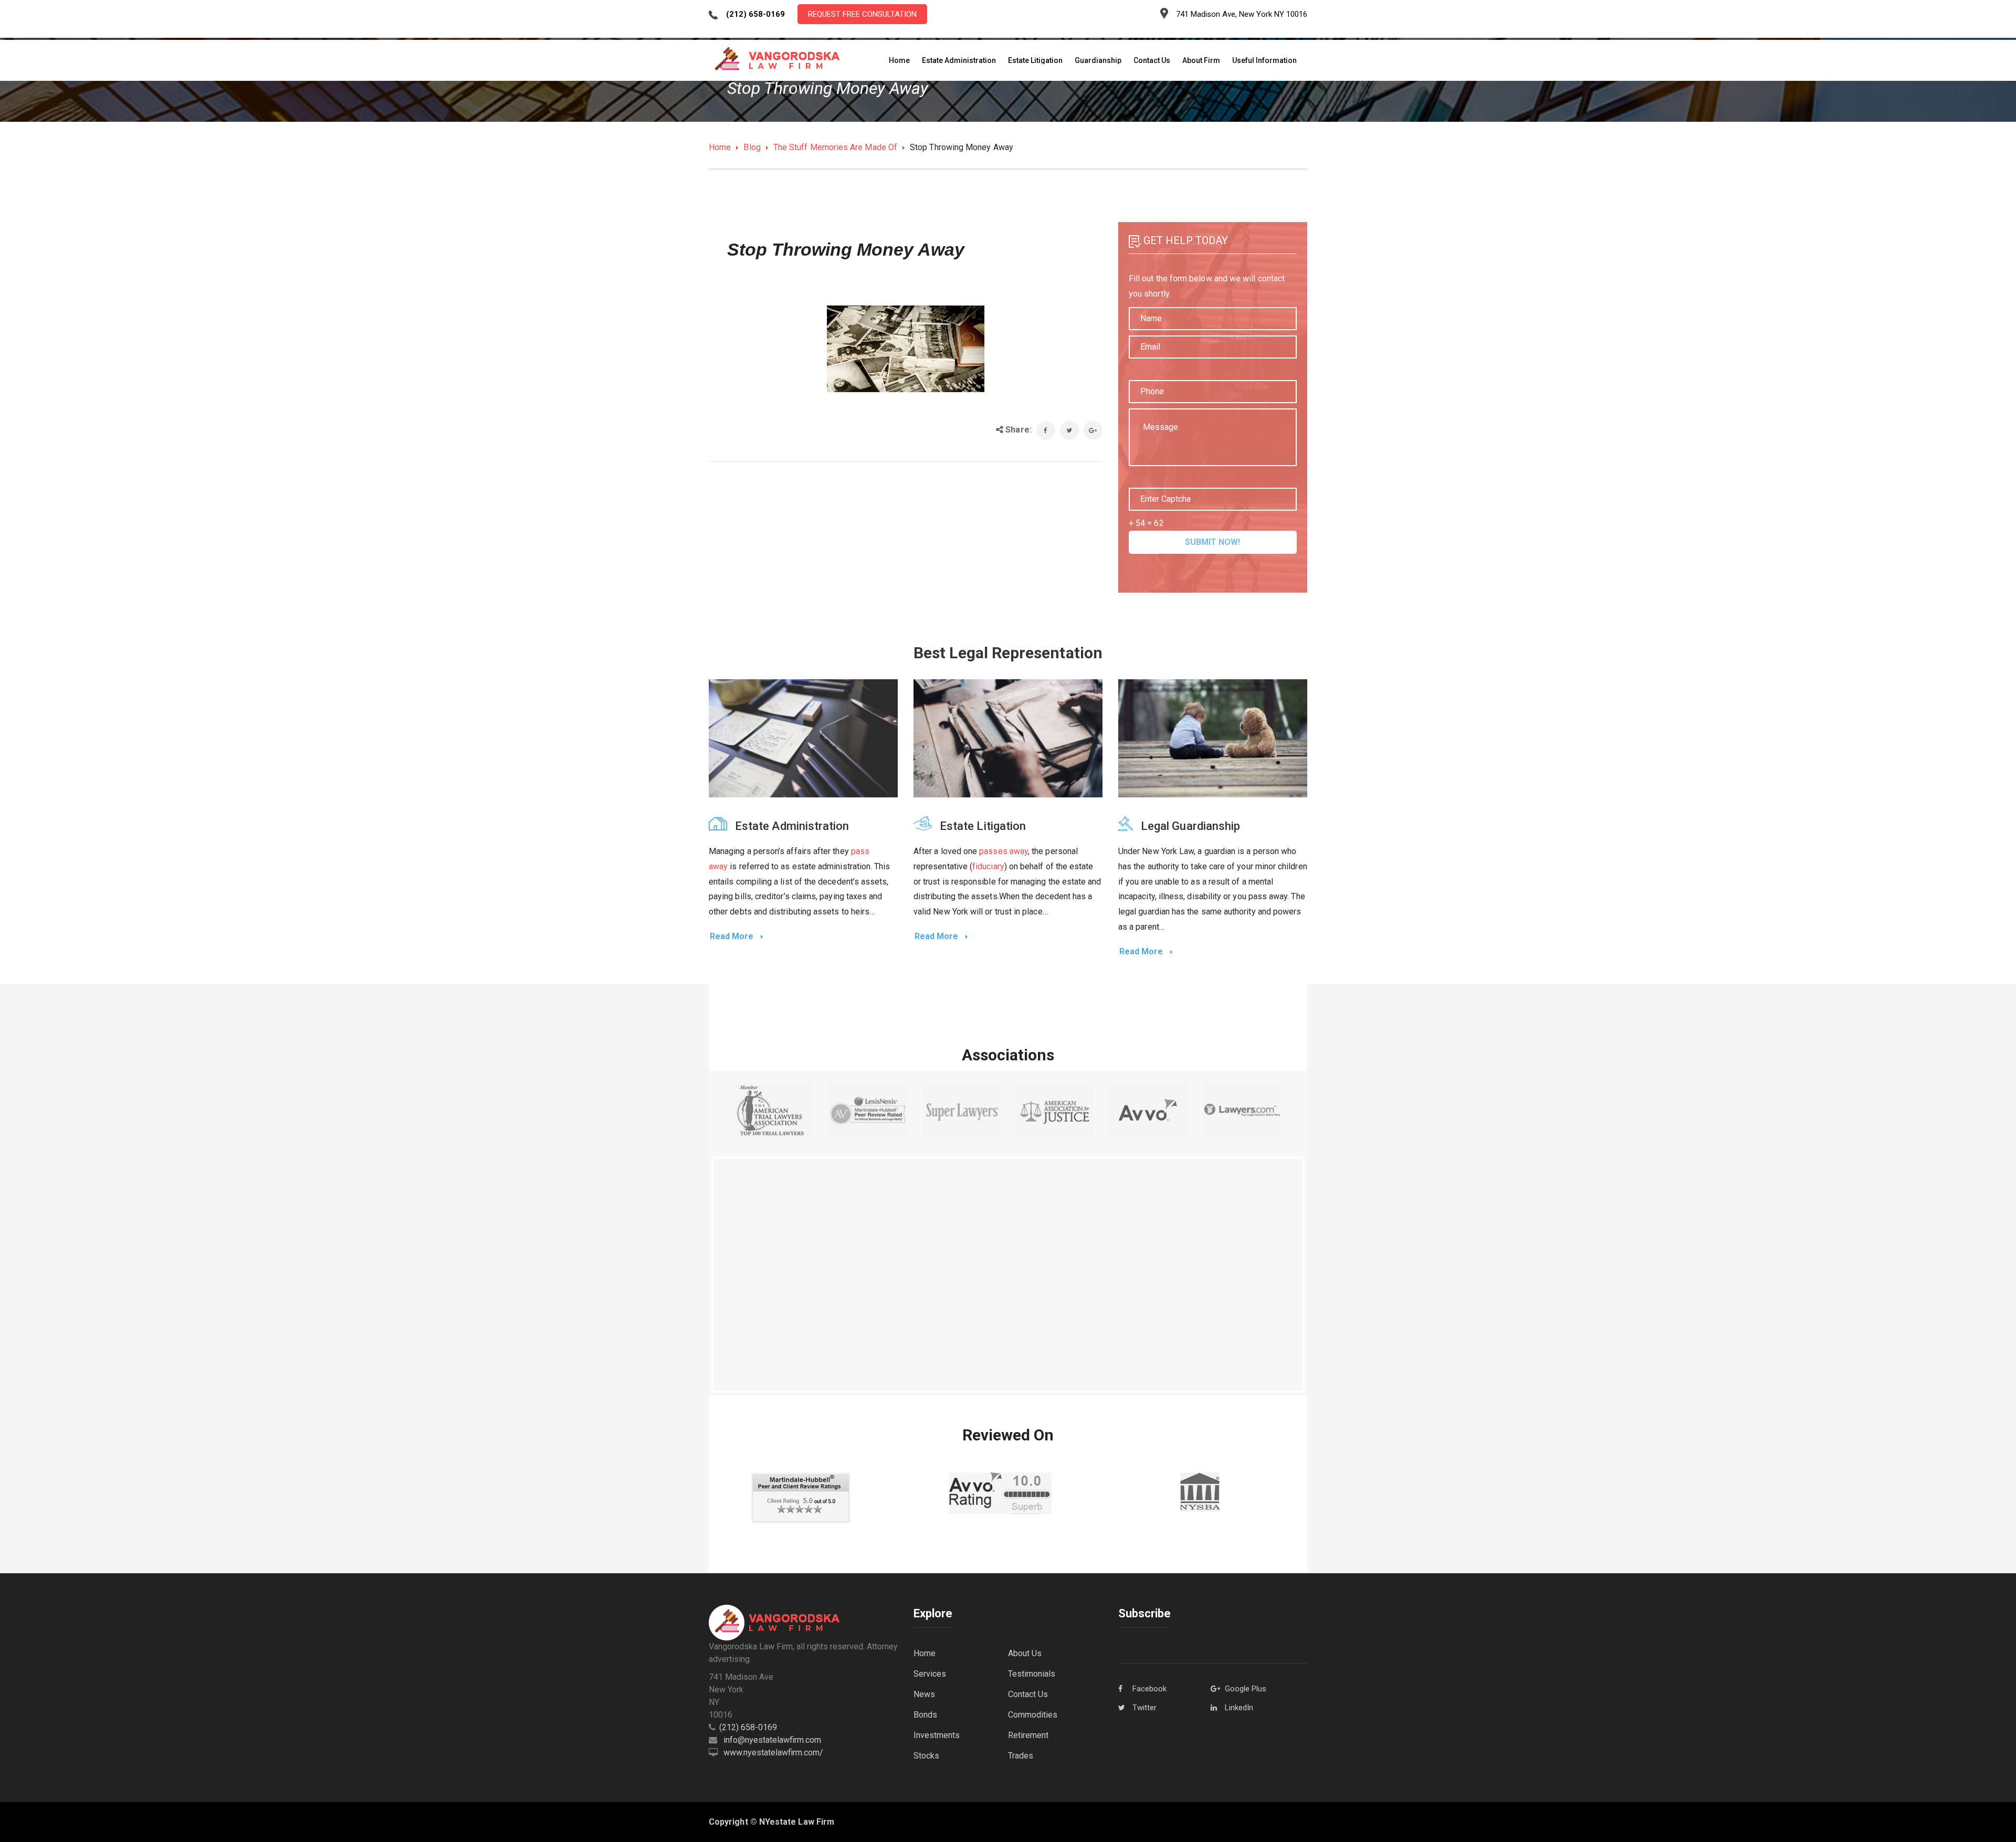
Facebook (1149, 1689)
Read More (733, 936)
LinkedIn (1239, 1708)
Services (930, 1674)
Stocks (926, 1756)
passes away (1004, 851)
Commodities (1033, 1715)
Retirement (1028, 1735)
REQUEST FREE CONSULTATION (862, 14)
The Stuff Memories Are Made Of (835, 147)
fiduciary (988, 866)
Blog (752, 147)
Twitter (1144, 1708)
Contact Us (1028, 1694)
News (924, 1694)
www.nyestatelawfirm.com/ (773, 1752)
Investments (937, 1735)
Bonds (925, 1715)
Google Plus (1246, 1689)
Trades (1021, 1756)
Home (720, 147)
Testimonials (1032, 1674)
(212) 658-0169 (748, 1727)
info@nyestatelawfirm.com (772, 1740)
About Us (1025, 1653)
